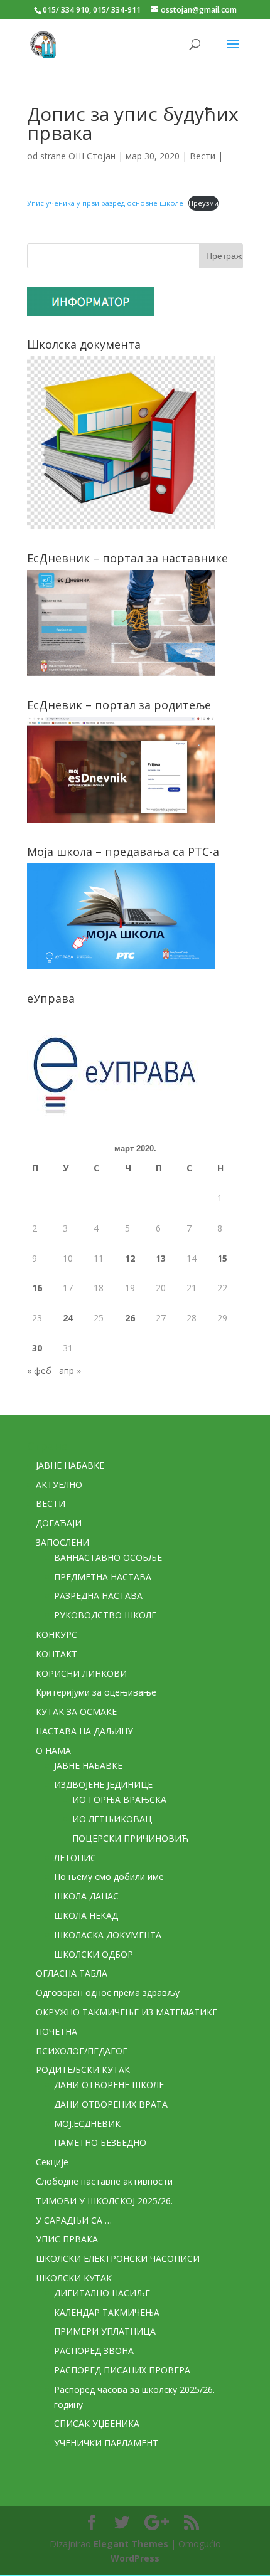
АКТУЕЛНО (59, 1485)
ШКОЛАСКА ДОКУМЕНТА (108, 1935)
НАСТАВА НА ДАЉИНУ (84, 1731)
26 (130, 1318)
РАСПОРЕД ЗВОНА (94, 2351)
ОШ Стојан (92, 156)
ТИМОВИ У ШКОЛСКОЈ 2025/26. (104, 2201)
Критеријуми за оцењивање (96, 1692)
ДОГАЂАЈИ (59, 1523)
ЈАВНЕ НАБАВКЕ (70, 1465)
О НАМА (53, 1750)
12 (130, 1258)
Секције (52, 2162)
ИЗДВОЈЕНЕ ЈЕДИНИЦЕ (103, 1784)
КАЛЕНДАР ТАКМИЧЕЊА (107, 2312)
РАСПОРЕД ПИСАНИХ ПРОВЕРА (122, 2370)
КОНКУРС (57, 1634)
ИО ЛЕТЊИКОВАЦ (112, 1819)
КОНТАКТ (57, 1654)
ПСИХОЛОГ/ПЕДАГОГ (82, 2051)
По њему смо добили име (109, 1877)
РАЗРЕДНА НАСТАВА (98, 1596)
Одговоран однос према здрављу (108, 1993)
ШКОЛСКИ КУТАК (74, 2278)
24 (68, 1318)
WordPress (135, 2558)
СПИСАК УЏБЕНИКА (97, 2423)
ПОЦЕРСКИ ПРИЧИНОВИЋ (130, 1838)
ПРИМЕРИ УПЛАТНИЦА (105, 2331)
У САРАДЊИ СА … (74, 2220)
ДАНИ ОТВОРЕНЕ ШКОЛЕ (109, 2085)
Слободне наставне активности (104, 2181)
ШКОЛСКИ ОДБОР (94, 1954)
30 (37, 1348)
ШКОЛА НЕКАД (86, 1915)
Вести (202, 156)
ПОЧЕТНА (57, 2031)
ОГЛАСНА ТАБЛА (72, 1973)
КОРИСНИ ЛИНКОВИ (81, 1673)
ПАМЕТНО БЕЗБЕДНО (100, 2142)
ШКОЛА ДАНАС (86, 1896)
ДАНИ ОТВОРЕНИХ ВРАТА (111, 2104)
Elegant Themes (131, 2544)
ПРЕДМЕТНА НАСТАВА (103, 1577)
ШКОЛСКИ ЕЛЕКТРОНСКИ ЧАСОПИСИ (118, 2258)
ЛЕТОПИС (75, 1858)
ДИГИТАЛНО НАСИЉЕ (102, 2293)
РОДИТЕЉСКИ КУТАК (83, 2070)
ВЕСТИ (51, 1503)
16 (37, 1288)
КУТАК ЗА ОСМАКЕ (76, 1712)
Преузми (203, 203)
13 (161, 1258)
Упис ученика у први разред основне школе (105, 203)
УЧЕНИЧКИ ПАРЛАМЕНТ (106, 2443)
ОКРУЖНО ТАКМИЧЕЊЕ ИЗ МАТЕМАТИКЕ (127, 2012)
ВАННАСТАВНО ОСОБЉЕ (108, 1557)
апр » (70, 1370)
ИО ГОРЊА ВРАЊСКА (119, 1799)
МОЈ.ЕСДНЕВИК (87, 2124)
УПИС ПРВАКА (67, 2239)
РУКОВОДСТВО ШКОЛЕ (105, 1615)
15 (222, 1258)
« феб (39, 1370)
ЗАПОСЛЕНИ (62, 1542)
